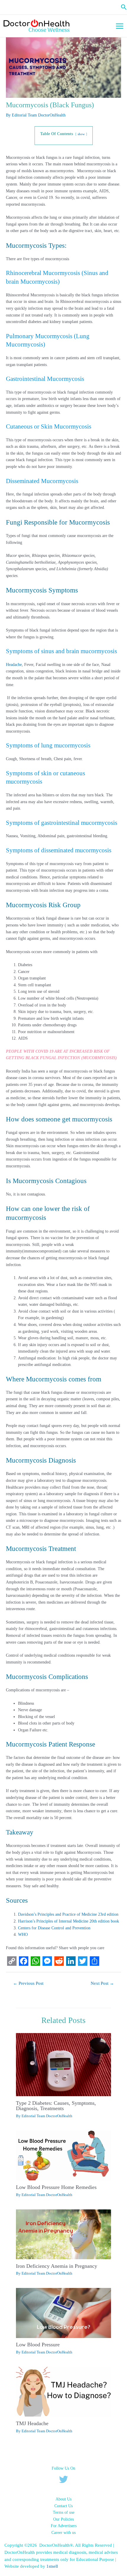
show (81, 134)
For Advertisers (64, 2526)
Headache (14, 665)
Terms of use (64, 2512)
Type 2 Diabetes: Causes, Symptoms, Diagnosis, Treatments (56, 2106)
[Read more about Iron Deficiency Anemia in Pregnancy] (63, 2234)
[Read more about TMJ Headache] (63, 2391)
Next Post (102, 1983)
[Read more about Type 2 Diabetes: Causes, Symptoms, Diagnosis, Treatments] (63, 2064)
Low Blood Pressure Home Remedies (56, 2187)
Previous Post (28, 1983)
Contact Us (63, 2506)
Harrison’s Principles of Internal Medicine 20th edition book (69, 1921)
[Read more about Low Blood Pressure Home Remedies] (63, 2155)
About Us (63, 2499)
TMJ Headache (32, 2423)
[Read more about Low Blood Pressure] (63, 2313)
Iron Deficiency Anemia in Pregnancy (57, 2266)
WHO (23, 1935)
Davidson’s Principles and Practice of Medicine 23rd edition (68, 1914)
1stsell (53, 2566)
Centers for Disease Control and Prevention (54, 1928)
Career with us (63, 2533)
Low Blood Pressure (38, 2345)
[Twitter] (63, 2479)
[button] (124, 7)
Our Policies (63, 2519)
